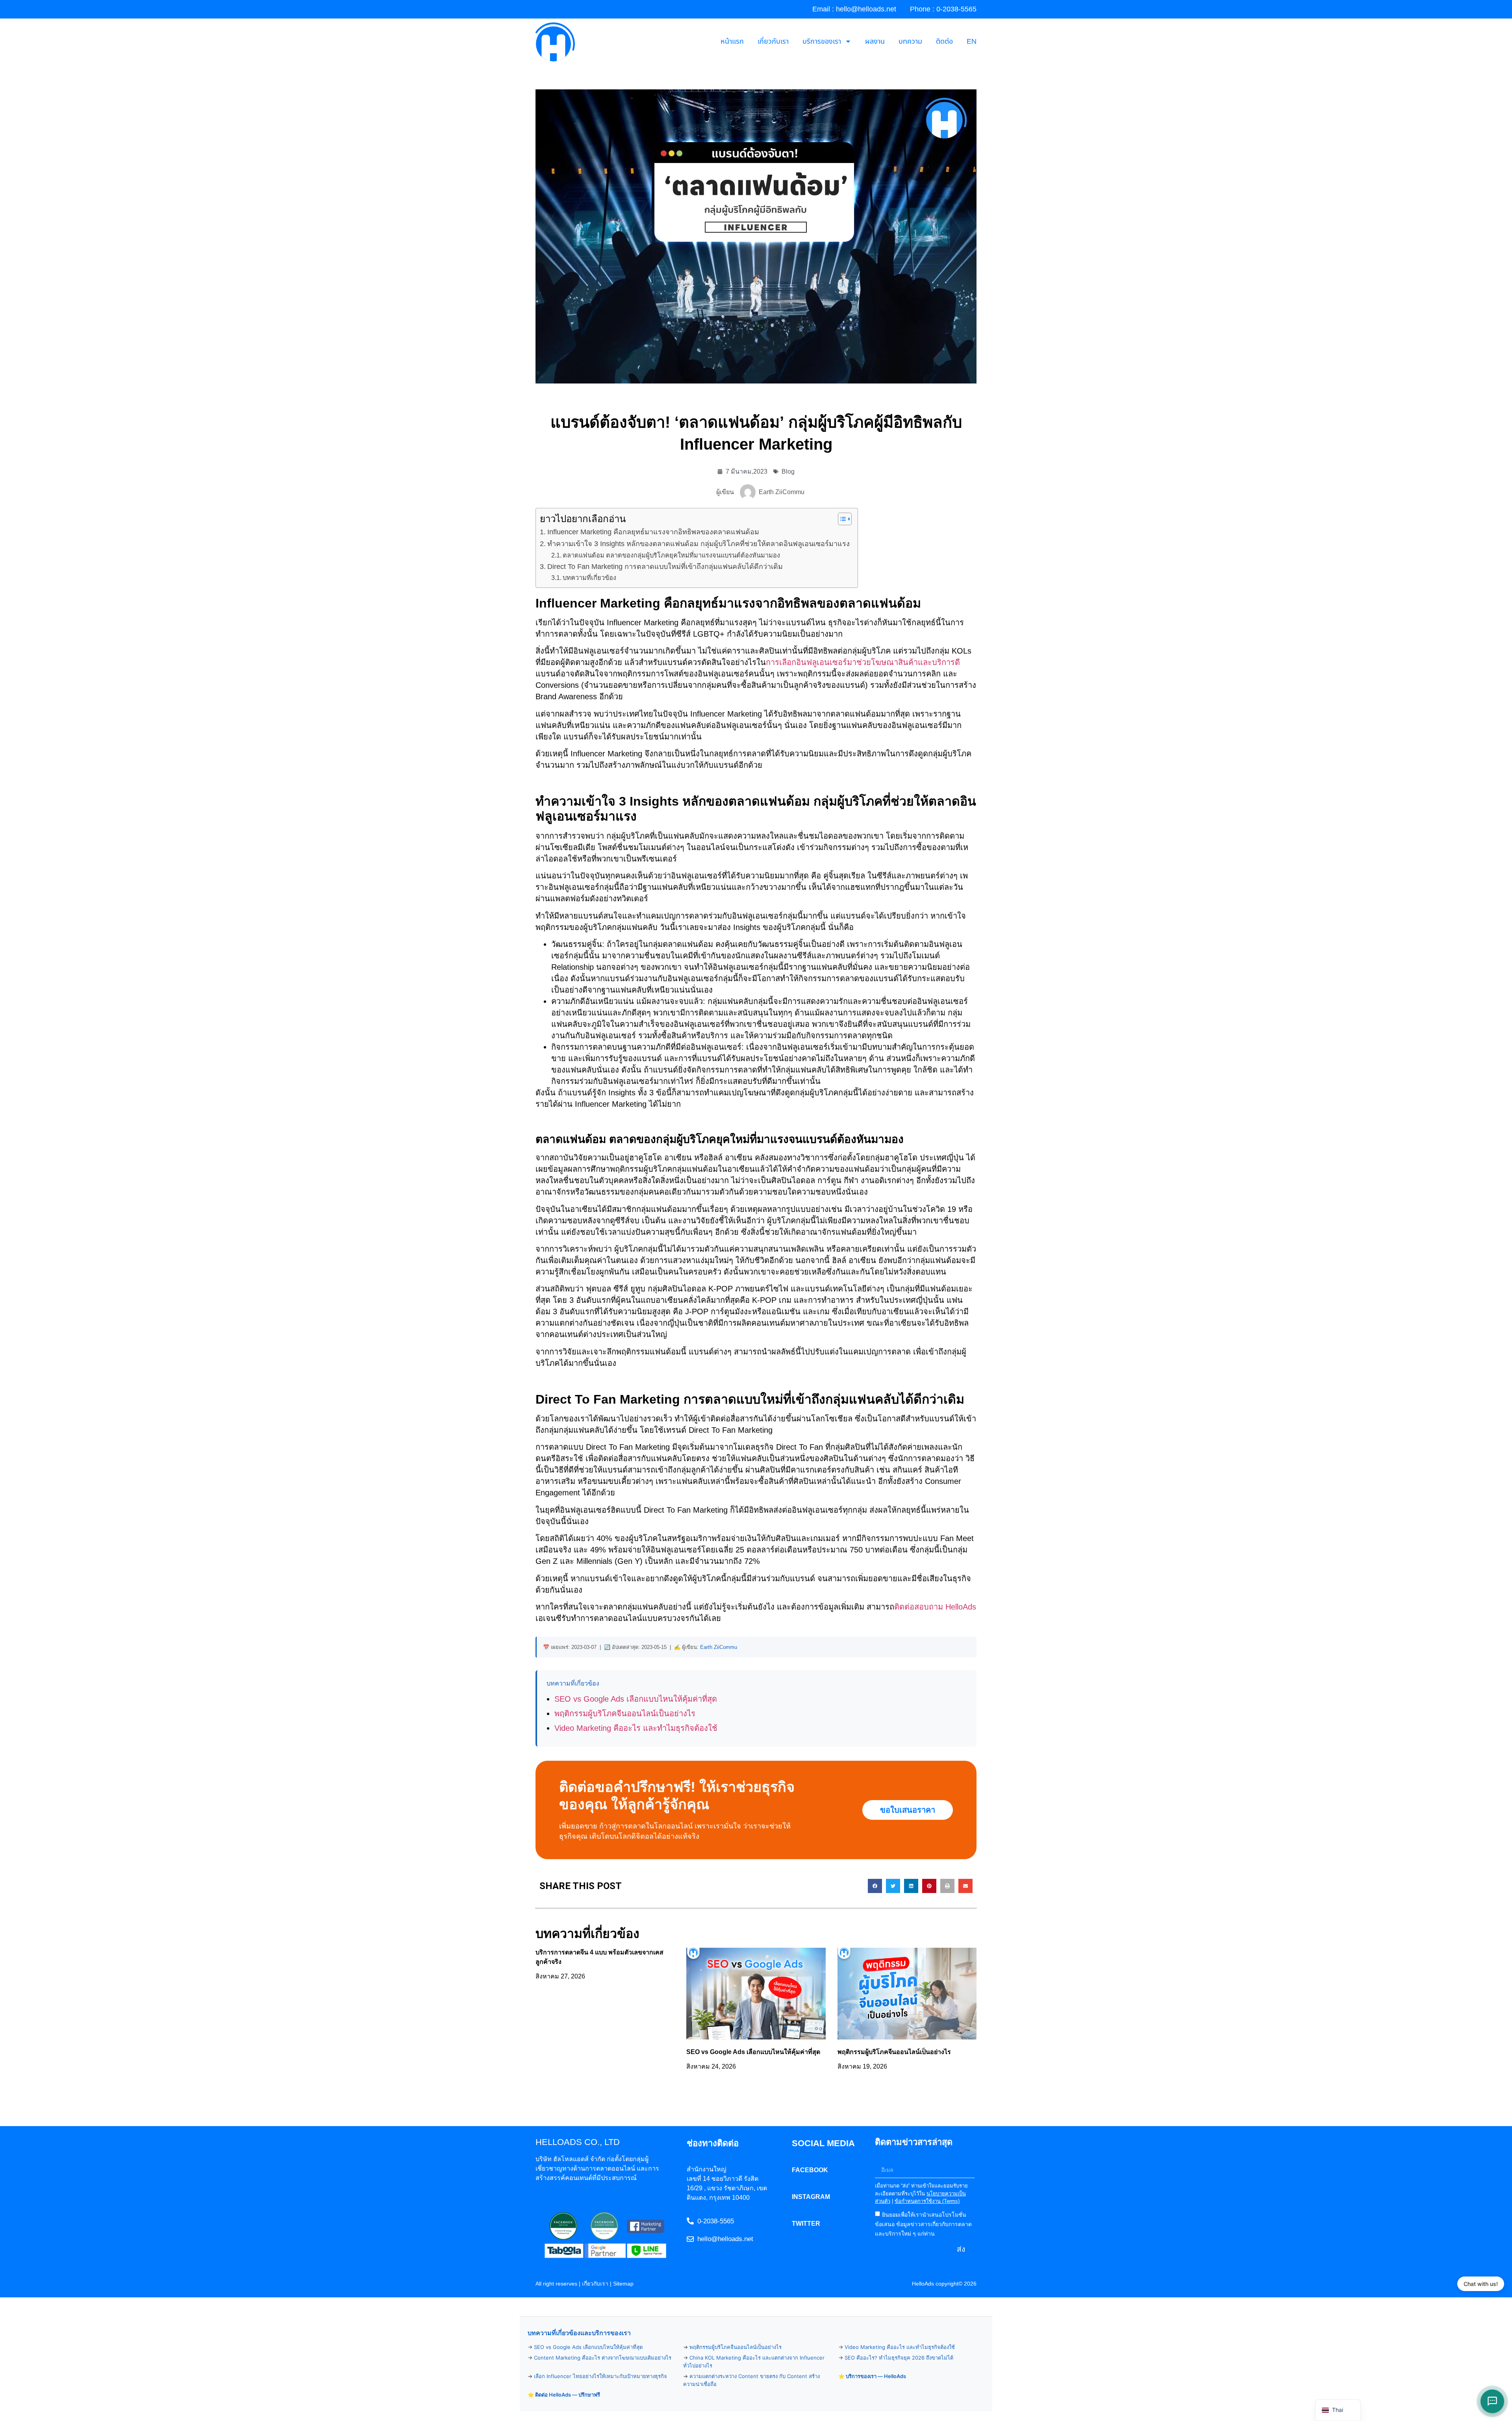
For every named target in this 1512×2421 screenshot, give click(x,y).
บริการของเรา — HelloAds (876, 2376)
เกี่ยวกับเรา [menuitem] (773, 42)
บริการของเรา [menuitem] (822, 42)
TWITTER (806, 2224)
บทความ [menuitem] (910, 42)
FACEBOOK (810, 2170)
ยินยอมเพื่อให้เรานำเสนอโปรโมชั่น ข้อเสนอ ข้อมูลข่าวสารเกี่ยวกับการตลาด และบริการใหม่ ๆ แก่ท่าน (923, 2224)
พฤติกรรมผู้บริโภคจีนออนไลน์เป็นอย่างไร (625, 1713)
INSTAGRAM (811, 2197)
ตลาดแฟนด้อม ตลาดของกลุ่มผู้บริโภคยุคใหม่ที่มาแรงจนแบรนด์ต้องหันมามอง (671, 555)
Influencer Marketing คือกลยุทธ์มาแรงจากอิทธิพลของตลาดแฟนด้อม (653, 532)
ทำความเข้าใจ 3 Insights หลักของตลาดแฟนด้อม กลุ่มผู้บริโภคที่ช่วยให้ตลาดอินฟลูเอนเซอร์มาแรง (699, 544)
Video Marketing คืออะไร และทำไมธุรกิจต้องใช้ (636, 1728)
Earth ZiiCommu (719, 1647)
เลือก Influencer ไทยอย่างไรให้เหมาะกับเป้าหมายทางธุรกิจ (600, 2376)
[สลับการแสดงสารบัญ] (841, 519)
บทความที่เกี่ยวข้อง (589, 578)
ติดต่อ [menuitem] (944, 42)
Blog (788, 471)
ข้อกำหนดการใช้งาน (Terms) (927, 2201)
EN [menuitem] (972, 42)
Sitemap (623, 2284)
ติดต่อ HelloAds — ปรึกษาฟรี (568, 2395)
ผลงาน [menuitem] (875, 42)
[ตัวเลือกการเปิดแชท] (1492, 2401)
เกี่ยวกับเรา (595, 2284)
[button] (875, 1886)
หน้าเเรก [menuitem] (732, 42)
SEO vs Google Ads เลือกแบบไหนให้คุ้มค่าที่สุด (636, 1699)
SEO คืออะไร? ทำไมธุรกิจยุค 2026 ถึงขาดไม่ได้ (899, 2358)
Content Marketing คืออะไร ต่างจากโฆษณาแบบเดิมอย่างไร (603, 2358)
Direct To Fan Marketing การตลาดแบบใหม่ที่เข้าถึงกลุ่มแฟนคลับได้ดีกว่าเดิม (665, 567)
